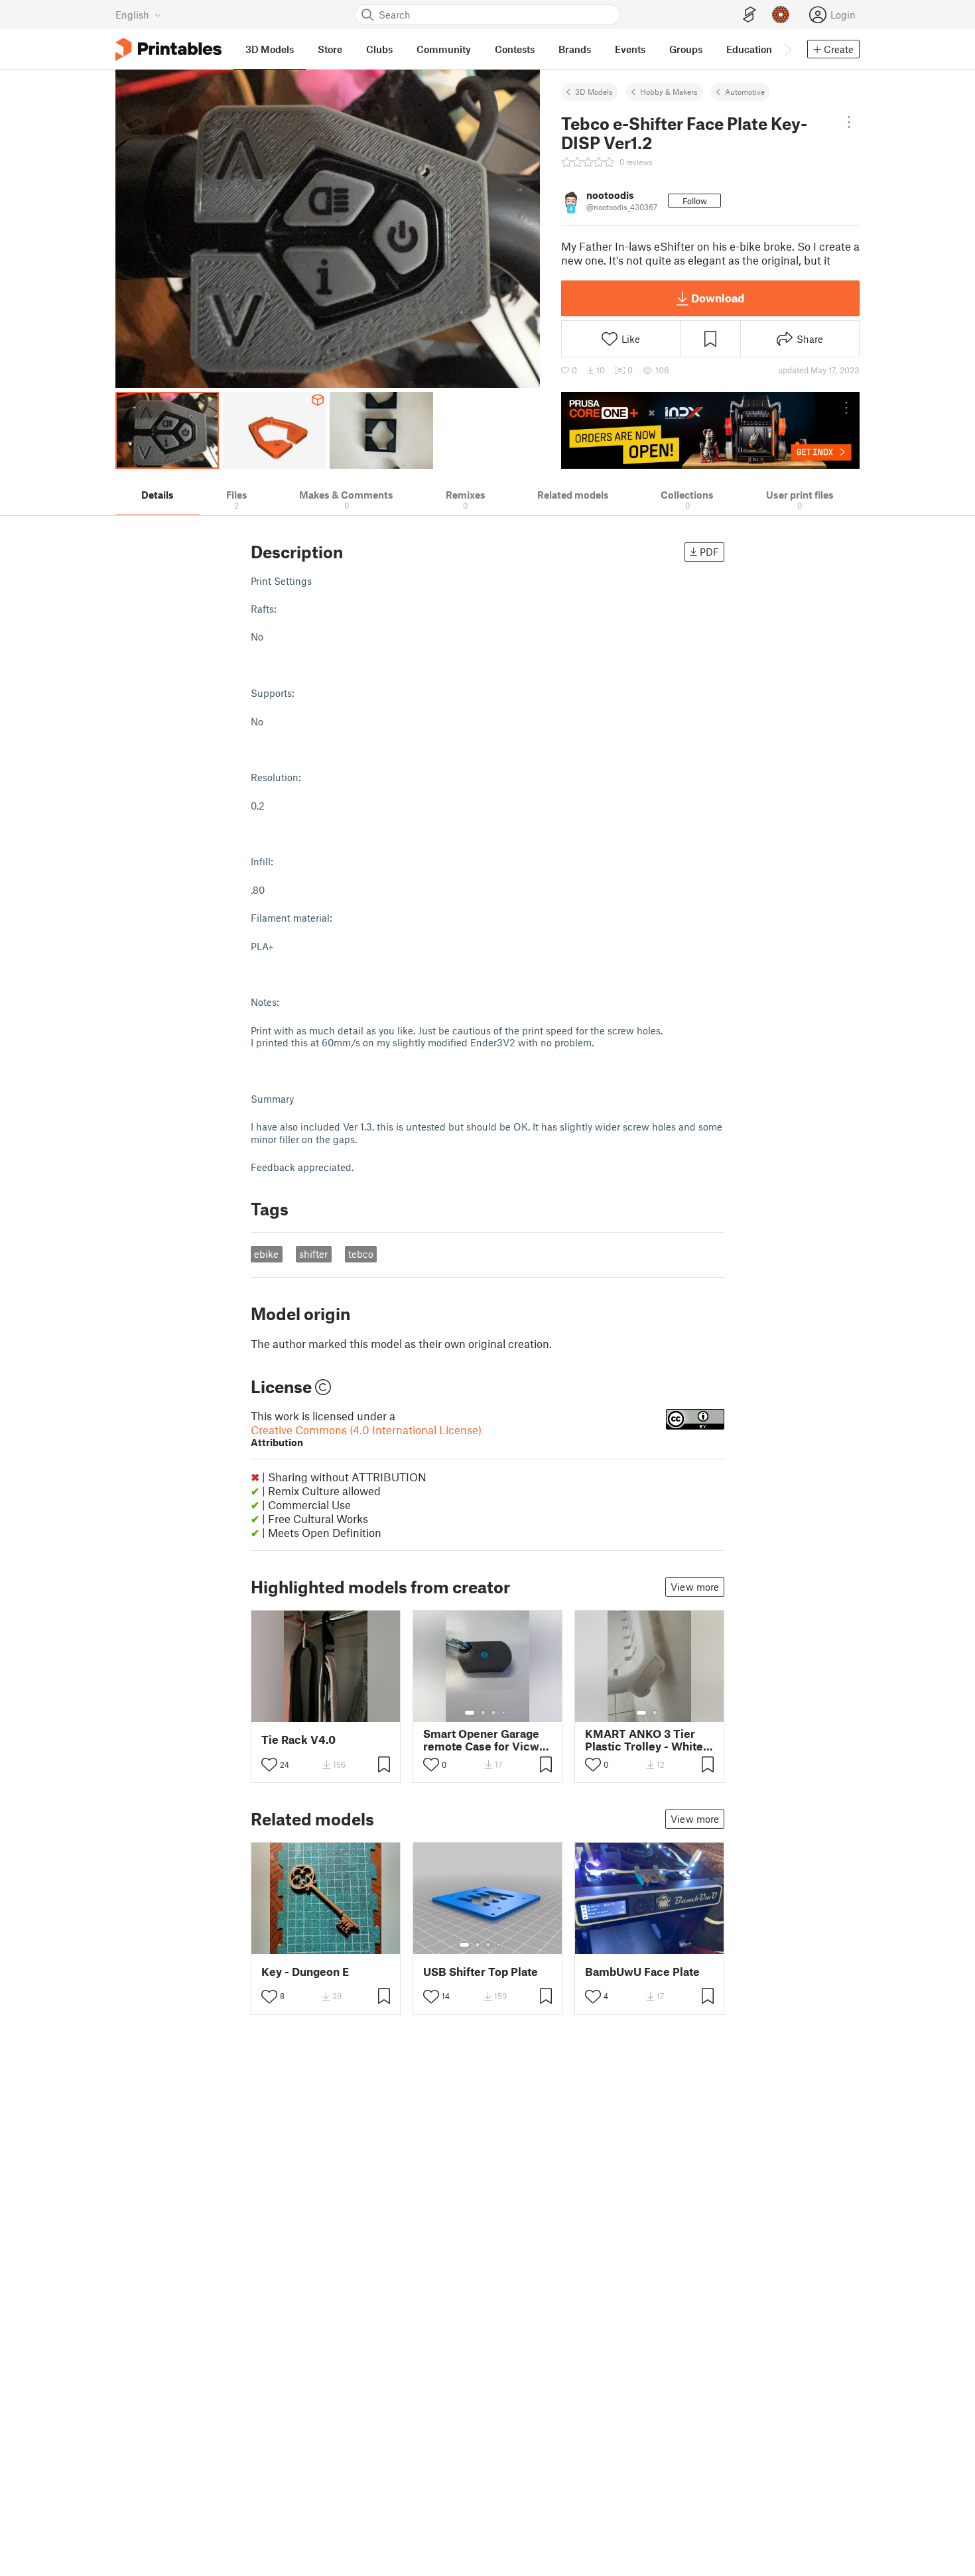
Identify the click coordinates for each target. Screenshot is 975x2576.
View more (695, 1587)
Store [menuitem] (330, 49)
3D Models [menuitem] (270, 49)
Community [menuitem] (444, 49)
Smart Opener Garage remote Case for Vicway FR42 (487, 1740)
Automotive (745, 92)
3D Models (594, 92)
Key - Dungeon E (305, 1972)
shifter (313, 1254)
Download (718, 298)
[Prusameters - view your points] (781, 15)
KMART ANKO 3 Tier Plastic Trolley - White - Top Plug (648, 1740)
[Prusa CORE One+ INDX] (710, 430)
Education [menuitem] (749, 49)
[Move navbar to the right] (787, 49)
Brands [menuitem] (575, 49)
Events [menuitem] (630, 49)
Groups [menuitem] (686, 49)
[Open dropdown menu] (849, 122)
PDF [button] (709, 552)
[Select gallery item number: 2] (483, 1713)
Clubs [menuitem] (379, 49)
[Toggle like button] (269, 1764)
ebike (266, 1254)
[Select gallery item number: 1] (470, 1713)
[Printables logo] (168, 49)
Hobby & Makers (669, 92)
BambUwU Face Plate (642, 1972)
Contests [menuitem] (515, 49)
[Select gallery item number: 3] (493, 1713)
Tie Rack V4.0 (298, 1740)
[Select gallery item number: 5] (508, 1945)
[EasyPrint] (749, 15)
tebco (361, 1254)
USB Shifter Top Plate (481, 1972)
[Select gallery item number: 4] (504, 1713)
